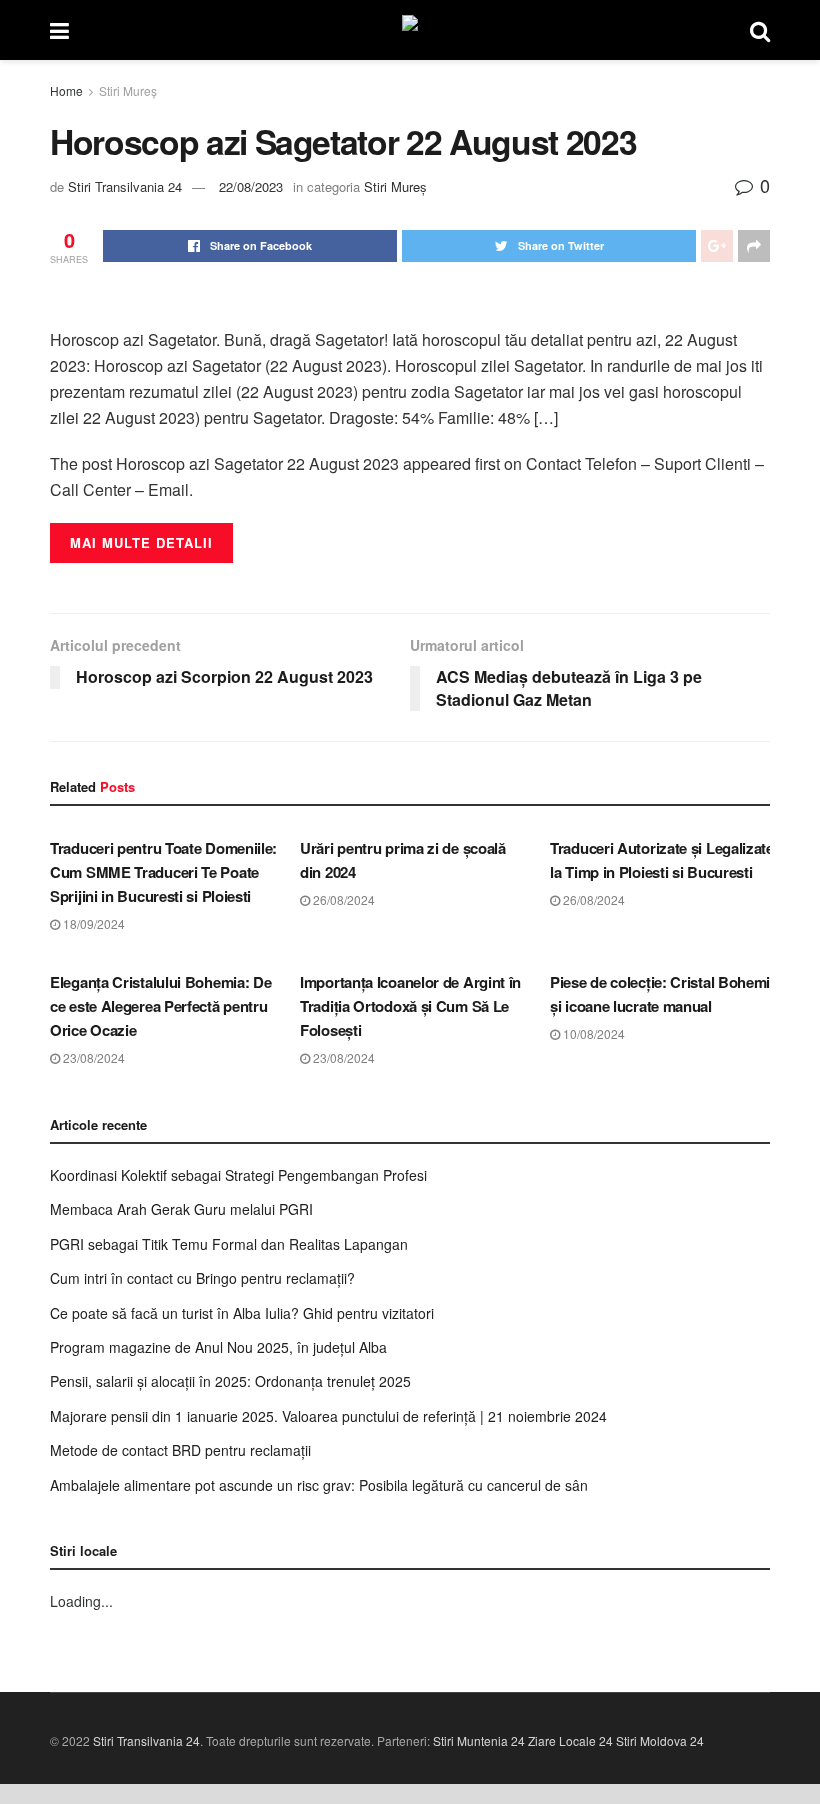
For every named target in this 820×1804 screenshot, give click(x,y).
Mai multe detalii (141, 542)
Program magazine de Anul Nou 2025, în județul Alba (218, 1347)
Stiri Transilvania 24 (125, 186)
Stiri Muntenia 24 (479, 1740)
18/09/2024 (92, 923)
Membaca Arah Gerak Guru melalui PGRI (181, 1209)
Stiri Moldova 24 (660, 1740)
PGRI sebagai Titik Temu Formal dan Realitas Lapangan (229, 1244)
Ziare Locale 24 (570, 1740)
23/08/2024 (92, 1057)
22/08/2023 (251, 186)
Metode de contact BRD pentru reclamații (180, 1450)
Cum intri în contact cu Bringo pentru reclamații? (202, 1278)
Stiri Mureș (128, 90)
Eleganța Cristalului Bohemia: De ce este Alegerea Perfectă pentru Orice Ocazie (160, 1006)
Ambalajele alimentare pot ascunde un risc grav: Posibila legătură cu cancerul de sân (319, 1485)
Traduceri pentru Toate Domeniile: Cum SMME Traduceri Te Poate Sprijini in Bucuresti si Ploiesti (163, 872)
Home (66, 90)
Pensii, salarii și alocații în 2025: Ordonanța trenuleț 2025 (230, 1381)
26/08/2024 (342, 899)
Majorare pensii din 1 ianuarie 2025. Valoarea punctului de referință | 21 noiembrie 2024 (328, 1416)
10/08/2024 (592, 1033)
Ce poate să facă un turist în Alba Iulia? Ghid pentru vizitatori (242, 1313)
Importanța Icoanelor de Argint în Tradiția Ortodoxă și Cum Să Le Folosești (410, 1006)
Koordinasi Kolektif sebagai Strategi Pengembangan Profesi (238, 1175)
